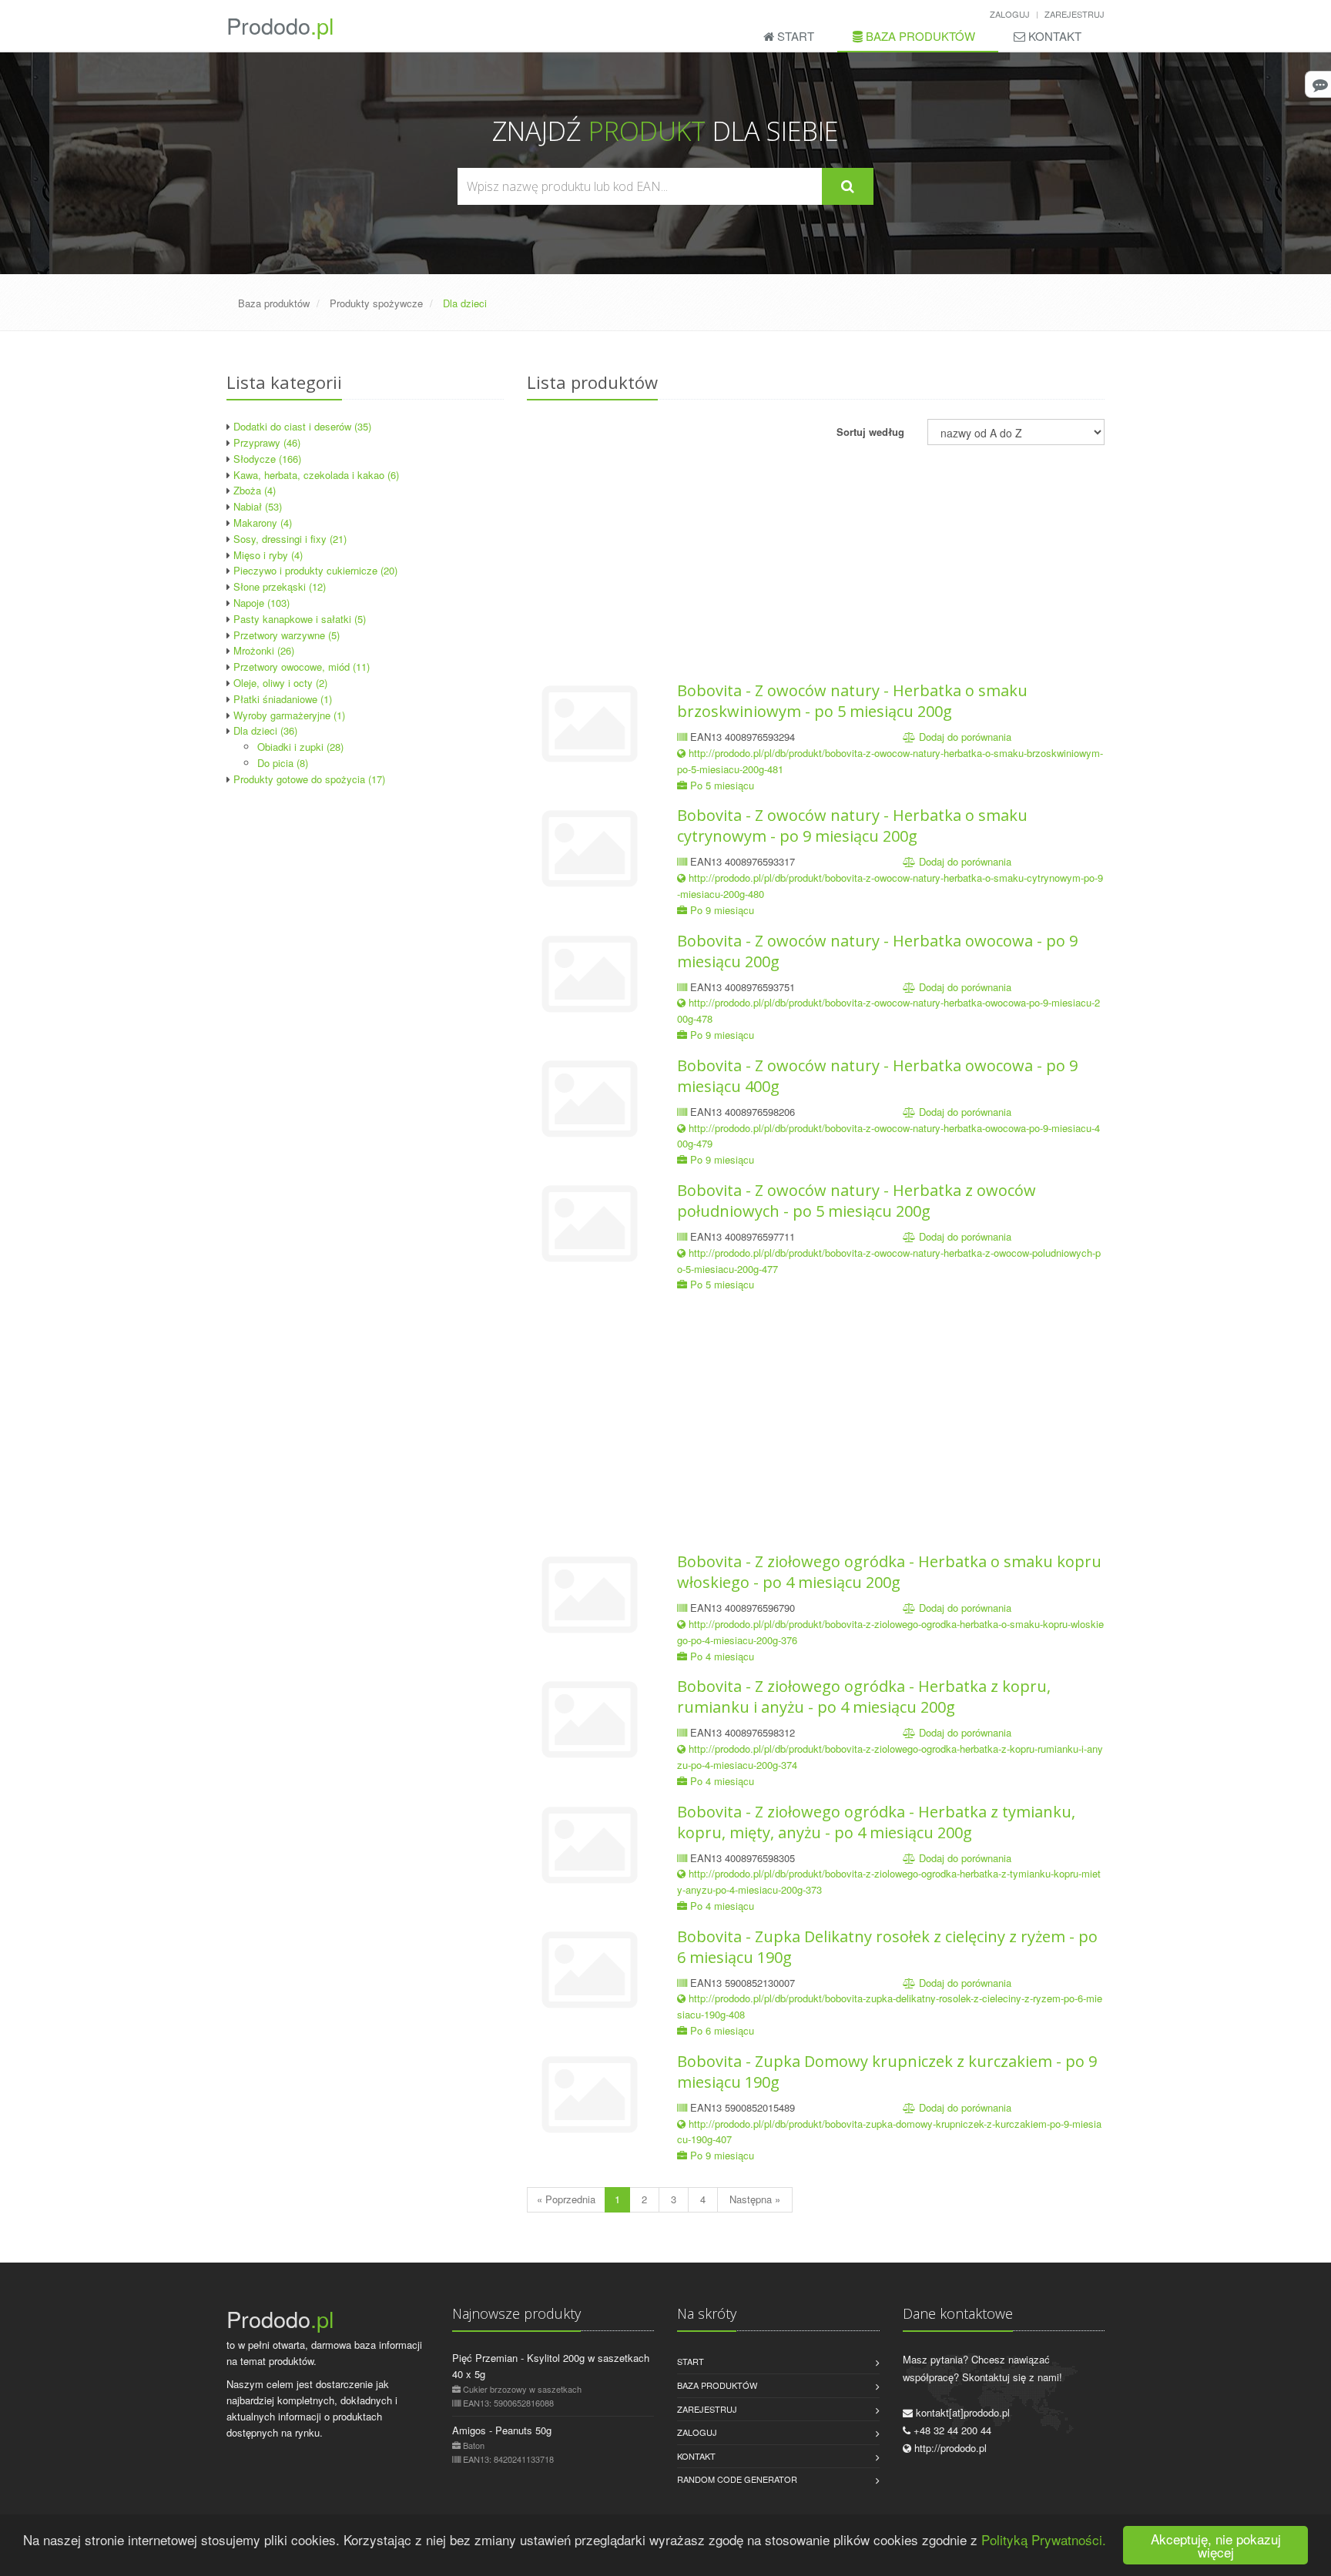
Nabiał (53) (258, 506)
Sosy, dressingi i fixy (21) (290, 539)
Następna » (755, 2199)
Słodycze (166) (267, 459)
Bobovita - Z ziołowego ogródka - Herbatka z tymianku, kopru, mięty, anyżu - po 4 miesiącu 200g (876, 1822)
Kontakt (1053, 36)
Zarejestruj (1075, 14)
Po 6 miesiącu (722, 2030)
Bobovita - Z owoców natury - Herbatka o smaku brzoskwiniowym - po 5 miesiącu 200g (852, 701)
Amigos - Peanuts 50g (502, 2430)
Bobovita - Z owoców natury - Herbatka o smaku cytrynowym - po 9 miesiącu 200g (852, 826)
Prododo (280, 25)
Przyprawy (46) (267, 442)
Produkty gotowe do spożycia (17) (309, 779)
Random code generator (737, 2479)
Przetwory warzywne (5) (287, 635)
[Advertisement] (365, 903)
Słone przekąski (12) (280, 586)
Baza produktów (919, 36)
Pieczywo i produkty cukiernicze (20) (315, 570)
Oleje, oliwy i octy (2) (280, 683)
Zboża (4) (255, 490)
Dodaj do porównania (965, 737)
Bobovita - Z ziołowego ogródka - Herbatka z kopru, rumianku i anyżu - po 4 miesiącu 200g (864, 1697)
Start (794, 36)
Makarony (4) (263, 523)
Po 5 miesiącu (722, 785)
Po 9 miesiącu (722, 910)
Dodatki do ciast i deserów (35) (302, 426)
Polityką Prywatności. (1044, 2539)
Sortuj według (870, 432)
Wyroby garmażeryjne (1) (289, 715)
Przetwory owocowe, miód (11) (302, 667)
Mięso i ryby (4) (268, 555)
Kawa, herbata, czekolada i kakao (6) (316, 475)
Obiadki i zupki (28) (300, 747)
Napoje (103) (262, 603)
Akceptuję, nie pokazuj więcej (1216, 2545)
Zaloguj (1010, 14)
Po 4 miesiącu (722, 1656)
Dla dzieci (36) (265, 730)
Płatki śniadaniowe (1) (283, 699)
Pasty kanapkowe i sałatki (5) (300, 619)
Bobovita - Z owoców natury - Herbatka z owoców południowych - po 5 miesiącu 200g (857, 1201)
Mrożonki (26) (264, 650)
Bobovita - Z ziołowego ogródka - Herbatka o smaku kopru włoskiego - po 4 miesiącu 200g (889, 1572)
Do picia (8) (283, 763)
